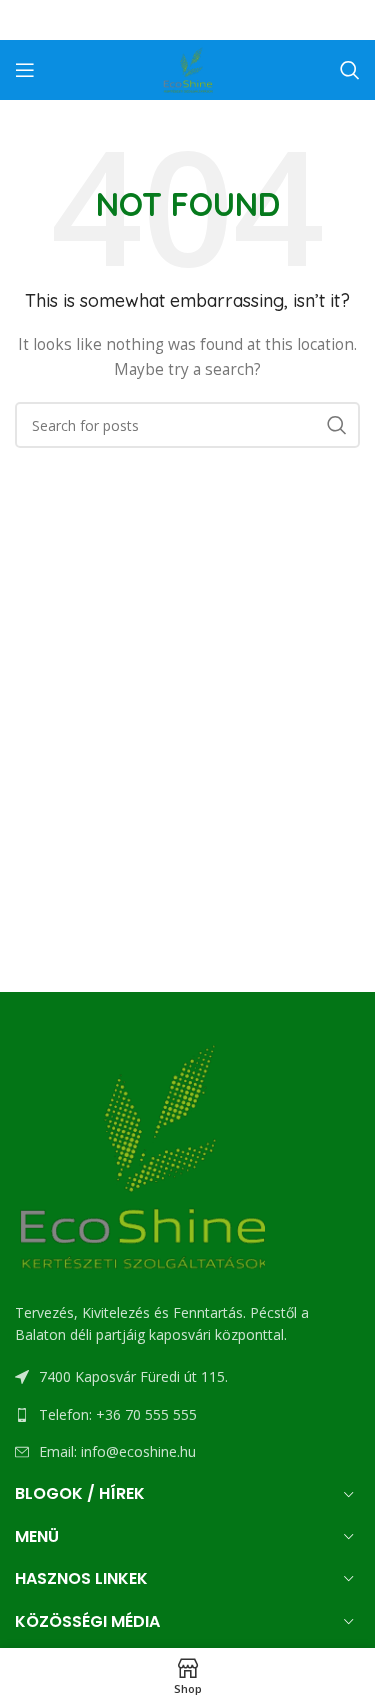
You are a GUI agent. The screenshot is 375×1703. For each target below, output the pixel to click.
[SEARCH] (337, 425)
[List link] (187, 1415)
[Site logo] (188, 68)
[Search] (350, 70)
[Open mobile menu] (25, 70)
